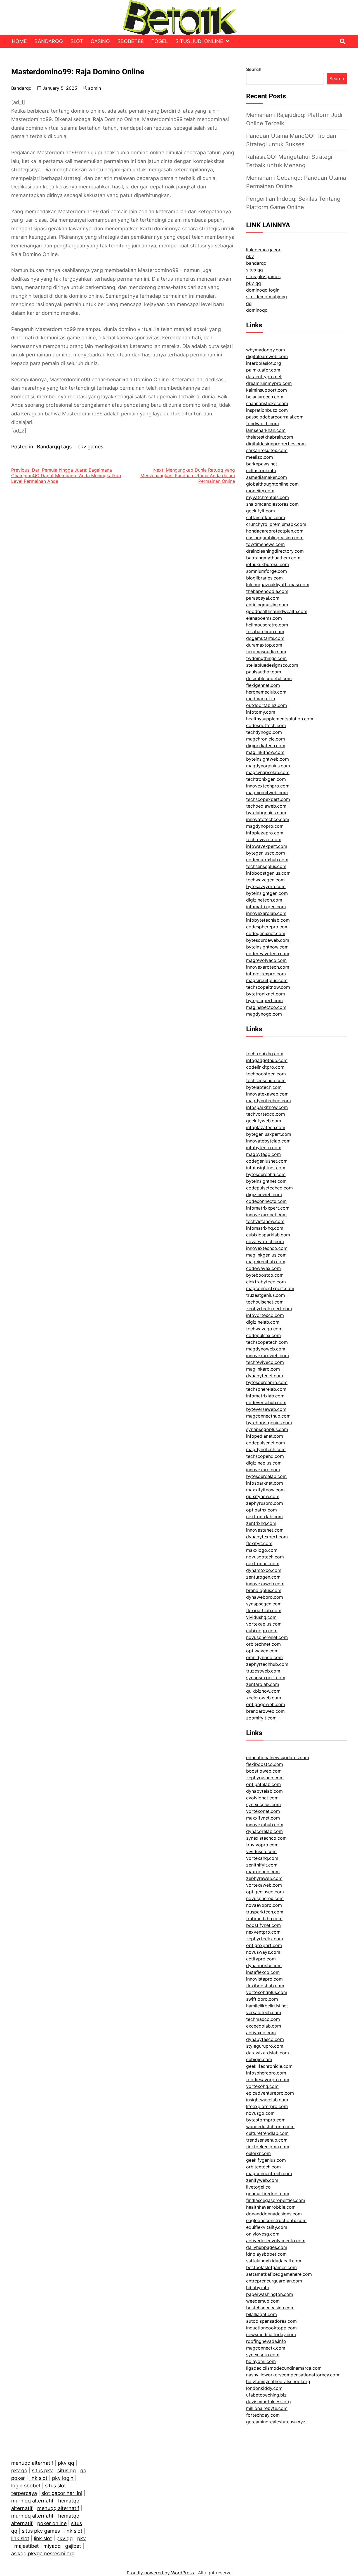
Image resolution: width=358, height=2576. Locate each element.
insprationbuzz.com (267, 410)
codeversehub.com (266, 1402)
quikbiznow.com (263, 1691)
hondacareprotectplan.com (275, 531)
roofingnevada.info (266, 2341)
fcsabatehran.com (265, 631)
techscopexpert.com (268, 799)
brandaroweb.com (265, 1711)
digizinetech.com (264, 900)
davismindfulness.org (268, 2402)
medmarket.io (261, 699)
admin (95, 88)
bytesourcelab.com (266, 1476)
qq (249, 303)
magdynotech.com (266, 1449)
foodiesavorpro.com (268, 2080)
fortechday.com (263, 2415)
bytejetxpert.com (264, 1000)
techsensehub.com (266, 1080)
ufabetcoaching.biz (266, 2395)
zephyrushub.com (265, 1778)
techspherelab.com (266, 1389)
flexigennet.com (263, 685)
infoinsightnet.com (266, 1168)
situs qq (255, 270)
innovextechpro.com (268, 786)
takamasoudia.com (266, 652)
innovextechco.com (267, 1248)
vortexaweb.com (264, 1885)
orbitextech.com (263, 2167)
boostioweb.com (264, 1771)
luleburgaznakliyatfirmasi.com (278, 585)
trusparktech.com (265, 1912)
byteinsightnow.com (267, 947)
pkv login (63, 2478)
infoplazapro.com (265, 833)
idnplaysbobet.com (266, 2254)
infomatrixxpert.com (268, 1208)
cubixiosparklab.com (268, 1235)
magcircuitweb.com (267, 793)
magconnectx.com (266, 2348)
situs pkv (42, 2470)
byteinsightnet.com (266, 1181)
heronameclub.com (266, 692)
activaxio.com (261, 2033)
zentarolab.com (263, 1684)
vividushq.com (261, 1617)
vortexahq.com (262, 1858)
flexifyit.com (259, 1543)
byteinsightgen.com (267, 893)
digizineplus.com (264, 1463)
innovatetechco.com (268, 819)
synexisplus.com (263, 1804)
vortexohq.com (262, 2086)
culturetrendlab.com (267, 2133)
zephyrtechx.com (265, 1939)
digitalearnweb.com (267, 356)
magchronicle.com (266, 739)
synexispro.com (263, 2355)
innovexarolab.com (266, 913)
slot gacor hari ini (62, 2493)
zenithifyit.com (262, 1865)
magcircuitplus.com (267, 980)
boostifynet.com (263, 1925)
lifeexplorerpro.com (267, 2106)
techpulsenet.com (265, 1302)
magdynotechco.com (268, 1101)
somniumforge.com (267, 571)
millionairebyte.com (267, 2408)
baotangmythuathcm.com (273, 558)
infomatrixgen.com (266, 907)
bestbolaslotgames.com (271, 2267)
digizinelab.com (263, 1322)
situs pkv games (263, 276)
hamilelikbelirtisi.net (267, 2006)
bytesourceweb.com (268, 940)
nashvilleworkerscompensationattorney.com (293, 2375)
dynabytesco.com (265, 2039)
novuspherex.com (265, 1898)
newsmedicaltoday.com (271, 2334)
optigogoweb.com (266, 1704)
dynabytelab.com (264, 1791)
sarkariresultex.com (267, 450)
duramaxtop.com (264, 645)
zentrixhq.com (261, 1523)
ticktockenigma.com (268, 2147)
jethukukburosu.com (268, 564)
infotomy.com (261, 712)
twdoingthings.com (266, 658)
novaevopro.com (264, 1905)
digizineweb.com (264, 1194)
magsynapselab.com (268, 772)
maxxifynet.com (263, 1818)
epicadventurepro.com (270, 2093)
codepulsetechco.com (269, 1188)
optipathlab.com (263, 1784)
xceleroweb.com (264, 1698)
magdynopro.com (265, 826)
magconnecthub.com (268, 1416)
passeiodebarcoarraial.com (275, 417)
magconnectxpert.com (270, 1288)
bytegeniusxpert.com (269, 1134)
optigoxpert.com (264, 1945)
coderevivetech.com (268, 954)
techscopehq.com (265, 1456)
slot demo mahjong (267, 297)
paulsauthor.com (264, 672)
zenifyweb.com (262, 2180)
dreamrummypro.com (269, 383)
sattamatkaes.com (266, 517)
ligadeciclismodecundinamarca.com (284, 2368)
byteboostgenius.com (269, 1423)
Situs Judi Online (199, 41)
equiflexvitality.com (267, 2227)
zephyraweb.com (264, 1878)
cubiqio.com (259, 2059)
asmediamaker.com (267, 477)
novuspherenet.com (267, 1637)
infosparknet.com (265, 1483)
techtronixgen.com (266, 779)
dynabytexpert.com (267, 1537)
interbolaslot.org (264, 363)
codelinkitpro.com (265, 1067)
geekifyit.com (261, 511)
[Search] (343, 41)
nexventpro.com (263, 1932)
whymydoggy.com (266, 350)
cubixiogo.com (262, 1631)
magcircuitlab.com (266, 1262)
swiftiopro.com (262, 1999)
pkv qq (254, 283)
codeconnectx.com (266, 1201)
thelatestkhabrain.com (270, 437)
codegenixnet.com (266, 933)
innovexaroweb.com (268, 1356)
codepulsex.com (263, 1335)
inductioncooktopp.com (271, 2328)
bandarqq (256, 263)
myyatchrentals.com (268, 497)
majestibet (27, 2546)
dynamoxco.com (264, 1570)
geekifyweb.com (264, 1121)
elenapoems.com (264, 618)
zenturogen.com (263, 1577)
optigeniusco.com (265, 1892)
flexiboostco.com (265, 1764)
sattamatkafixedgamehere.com (279, 2274)
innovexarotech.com (268, 967)
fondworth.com (262, 424)
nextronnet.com (263, 1563)
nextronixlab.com (264, 1517)
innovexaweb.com (265, 1584)
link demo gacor (263, 250)
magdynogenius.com (268, 766)
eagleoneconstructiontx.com (276, 2220)
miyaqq (52, 2546)
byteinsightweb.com (268, 759)
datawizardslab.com (268, 2053)
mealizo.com (260, 457)
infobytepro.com (264, 1148)
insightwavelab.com (267, 2100)
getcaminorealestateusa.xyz (276, 2422)
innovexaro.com (263, 1470)
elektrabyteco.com (266, 1282)
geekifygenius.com (266, 2160)
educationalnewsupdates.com (278, 1757)
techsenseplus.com (266, 866)
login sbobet (26, 2486)
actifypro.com (261, 1959)
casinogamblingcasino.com (275, 538)
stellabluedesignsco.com (272, 665)
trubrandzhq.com (264, 1919)
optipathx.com (262, 1510)
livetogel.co (258, 2187)
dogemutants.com (265, 638)
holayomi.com (261, 2361)
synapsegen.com (264, 1604)
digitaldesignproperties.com (276, 444)
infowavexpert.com (267, 846)
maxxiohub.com (263, 1872)
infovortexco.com (265, 1315)
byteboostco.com (265, 1275)
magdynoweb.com (266, 1349)
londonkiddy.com (264, 2388)
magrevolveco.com (266, 960)
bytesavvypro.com (266, 886)
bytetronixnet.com (266, 994)
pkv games (90, 447)
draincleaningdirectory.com (275, 551)
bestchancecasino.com (270, 2308)
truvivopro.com (262, 1845)
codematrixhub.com (267, 860)
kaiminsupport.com (267, 390)
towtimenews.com (265, 544)
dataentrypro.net (264, 377)
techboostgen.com (266, 1074)
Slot (77, 41)
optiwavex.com (262, 1651)
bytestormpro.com (266, 2120)
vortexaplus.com (264, 1624)
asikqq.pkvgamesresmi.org (43, 2553)
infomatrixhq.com (265, 1228)
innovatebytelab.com (268, 1141)
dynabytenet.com (265, 1376)
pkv (250, 256)
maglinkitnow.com (265, 752)
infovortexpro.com (266, 974)
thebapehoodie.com (267, 591)
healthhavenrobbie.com (271, 2207)
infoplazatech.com (266, 1127)
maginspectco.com (266, 1007)
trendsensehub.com (267, 2140)
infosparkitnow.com (267, 1107)
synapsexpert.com (266, 1678)
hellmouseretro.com (267, 625)
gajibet (73, 2546)
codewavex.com (263, 1268)
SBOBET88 (131, 41)
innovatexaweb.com (267, 1094)
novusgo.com (260, 2113)
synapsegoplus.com (267, 1429)
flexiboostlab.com (265, 1986)
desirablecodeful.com (269, 678)
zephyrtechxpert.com (269, 1309)
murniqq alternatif (32, 2501)
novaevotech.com (265, 1241)
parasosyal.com (263, 598)
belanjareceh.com (265, 397)
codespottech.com (266, 725)
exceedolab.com (264, 2026)
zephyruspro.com (265, 1503)
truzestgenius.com (266, 1295)
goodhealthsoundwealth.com (277, 611)
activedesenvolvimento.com (276, 2241)
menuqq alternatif (32, 2463)
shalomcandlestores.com (272, 504)
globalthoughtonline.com (272, 484)
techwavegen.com (265, 880)
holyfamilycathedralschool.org (278, 2381)
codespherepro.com (267, 927)
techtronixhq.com (265, 1054)
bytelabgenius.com (266, 813)
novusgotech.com (265, 1557)
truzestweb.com (263, 1671)
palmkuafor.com (263, 370)
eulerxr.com (258, 2153)
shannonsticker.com (267, 403)
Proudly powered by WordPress (161, 2573)
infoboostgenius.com (268, 873)
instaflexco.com (263, 1972)
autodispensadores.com (271, 2321)
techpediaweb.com (266, 806)
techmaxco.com (263, 2019)
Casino (100, 41)
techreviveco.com (265, 1362)
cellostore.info (261, 470)
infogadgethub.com (267, 1060)
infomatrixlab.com (265, 1396)
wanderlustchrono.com (270, 2126)
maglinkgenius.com (266, 1255)
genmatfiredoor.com (268, 2194)
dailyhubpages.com (267, 2247)
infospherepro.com (266, 2073)
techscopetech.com (267, 1342)
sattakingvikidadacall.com (274, 2261)
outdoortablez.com (267, 705)
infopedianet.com (265, 1436)
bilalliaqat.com (262, 2314)
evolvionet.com (262, 1798)
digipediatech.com (266, 746)
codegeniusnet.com (267, 1161)
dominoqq (257, 310)
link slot (38, 2478)
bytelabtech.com (264, 1087)
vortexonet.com (263, 1811)
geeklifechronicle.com (269, 2066)
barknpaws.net (262, 464)
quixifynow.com (263, 1496)
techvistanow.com (265, 1221)
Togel (160, 41)
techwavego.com (264, 1329)
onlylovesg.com (263, 2234)
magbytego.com (263, 1154)
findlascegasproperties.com (276, 2200)
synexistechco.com (266, 1838)
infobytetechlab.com (268, 920)
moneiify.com (260, 491)
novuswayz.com (263, 1952)
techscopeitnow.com (268, 987)
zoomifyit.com (261, 1718)
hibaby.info (258, 2288)
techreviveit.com (264, 839)
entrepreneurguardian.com (274, 2281)
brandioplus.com (264, 1590)
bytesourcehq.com (266, 1174)
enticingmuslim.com (267, 605)
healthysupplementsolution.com (280, 719)
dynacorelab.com (264, 1831)
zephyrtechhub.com (267, 1664)
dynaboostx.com (264, 1965)
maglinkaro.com (263, 1369)
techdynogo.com (264, 732)
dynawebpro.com (265, 1597)
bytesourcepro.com (267, 1382)
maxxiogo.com (262, 1550)
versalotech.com (264, 2012)
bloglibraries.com (264, 578)
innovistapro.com (264, 1979)
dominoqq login (263, 290)
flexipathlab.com (264, 1610)
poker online (52, 2523)
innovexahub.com (265, 1825)
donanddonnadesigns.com (274, 2214)
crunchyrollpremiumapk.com (276, 524)
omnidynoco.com (264, 1657)
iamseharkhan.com (266, 430)
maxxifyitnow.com (265, 1490)
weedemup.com (263, 2301)
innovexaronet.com (266, 1215)
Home (19, 41)
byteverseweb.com (266, 1409)
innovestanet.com (265, 1530)
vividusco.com (261, 1851)
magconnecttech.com (269, 2173)
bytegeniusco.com (266, 853)
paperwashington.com (270, 2294)
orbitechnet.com (263, 1644)
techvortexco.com (266, 1114)
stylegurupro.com (265, 2046)
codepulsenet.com (266, 1443)
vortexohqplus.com (267, 1992)
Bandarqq (49, 41)
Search (254, 69)
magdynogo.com (264, 1014)
